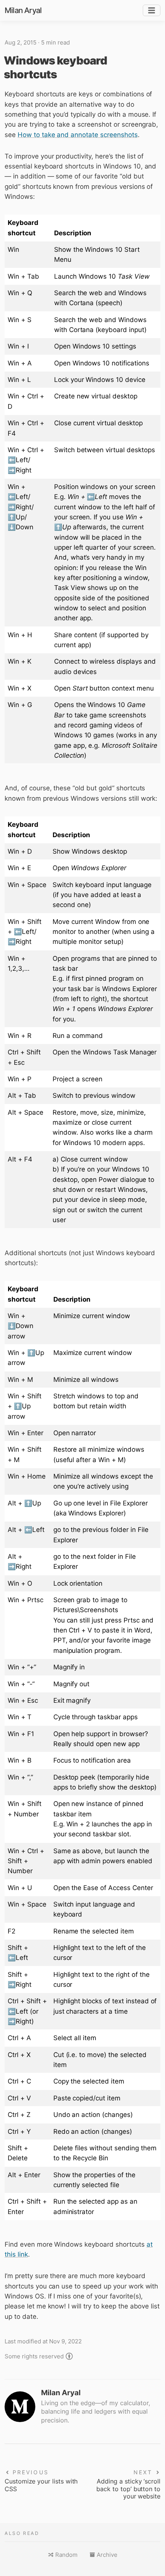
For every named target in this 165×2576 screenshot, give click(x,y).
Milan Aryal (23, 10)
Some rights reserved (34, 2356)
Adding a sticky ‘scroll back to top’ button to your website (128, 2489)
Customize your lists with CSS (41, 2485)
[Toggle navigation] (152, 11)
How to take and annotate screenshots (78, 135)
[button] (63, 2555)
